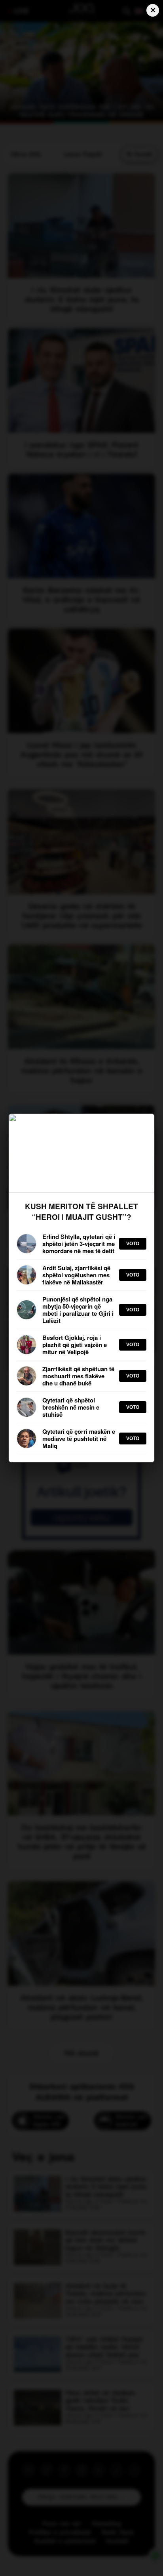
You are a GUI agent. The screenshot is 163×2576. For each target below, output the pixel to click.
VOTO (133, 1244)
